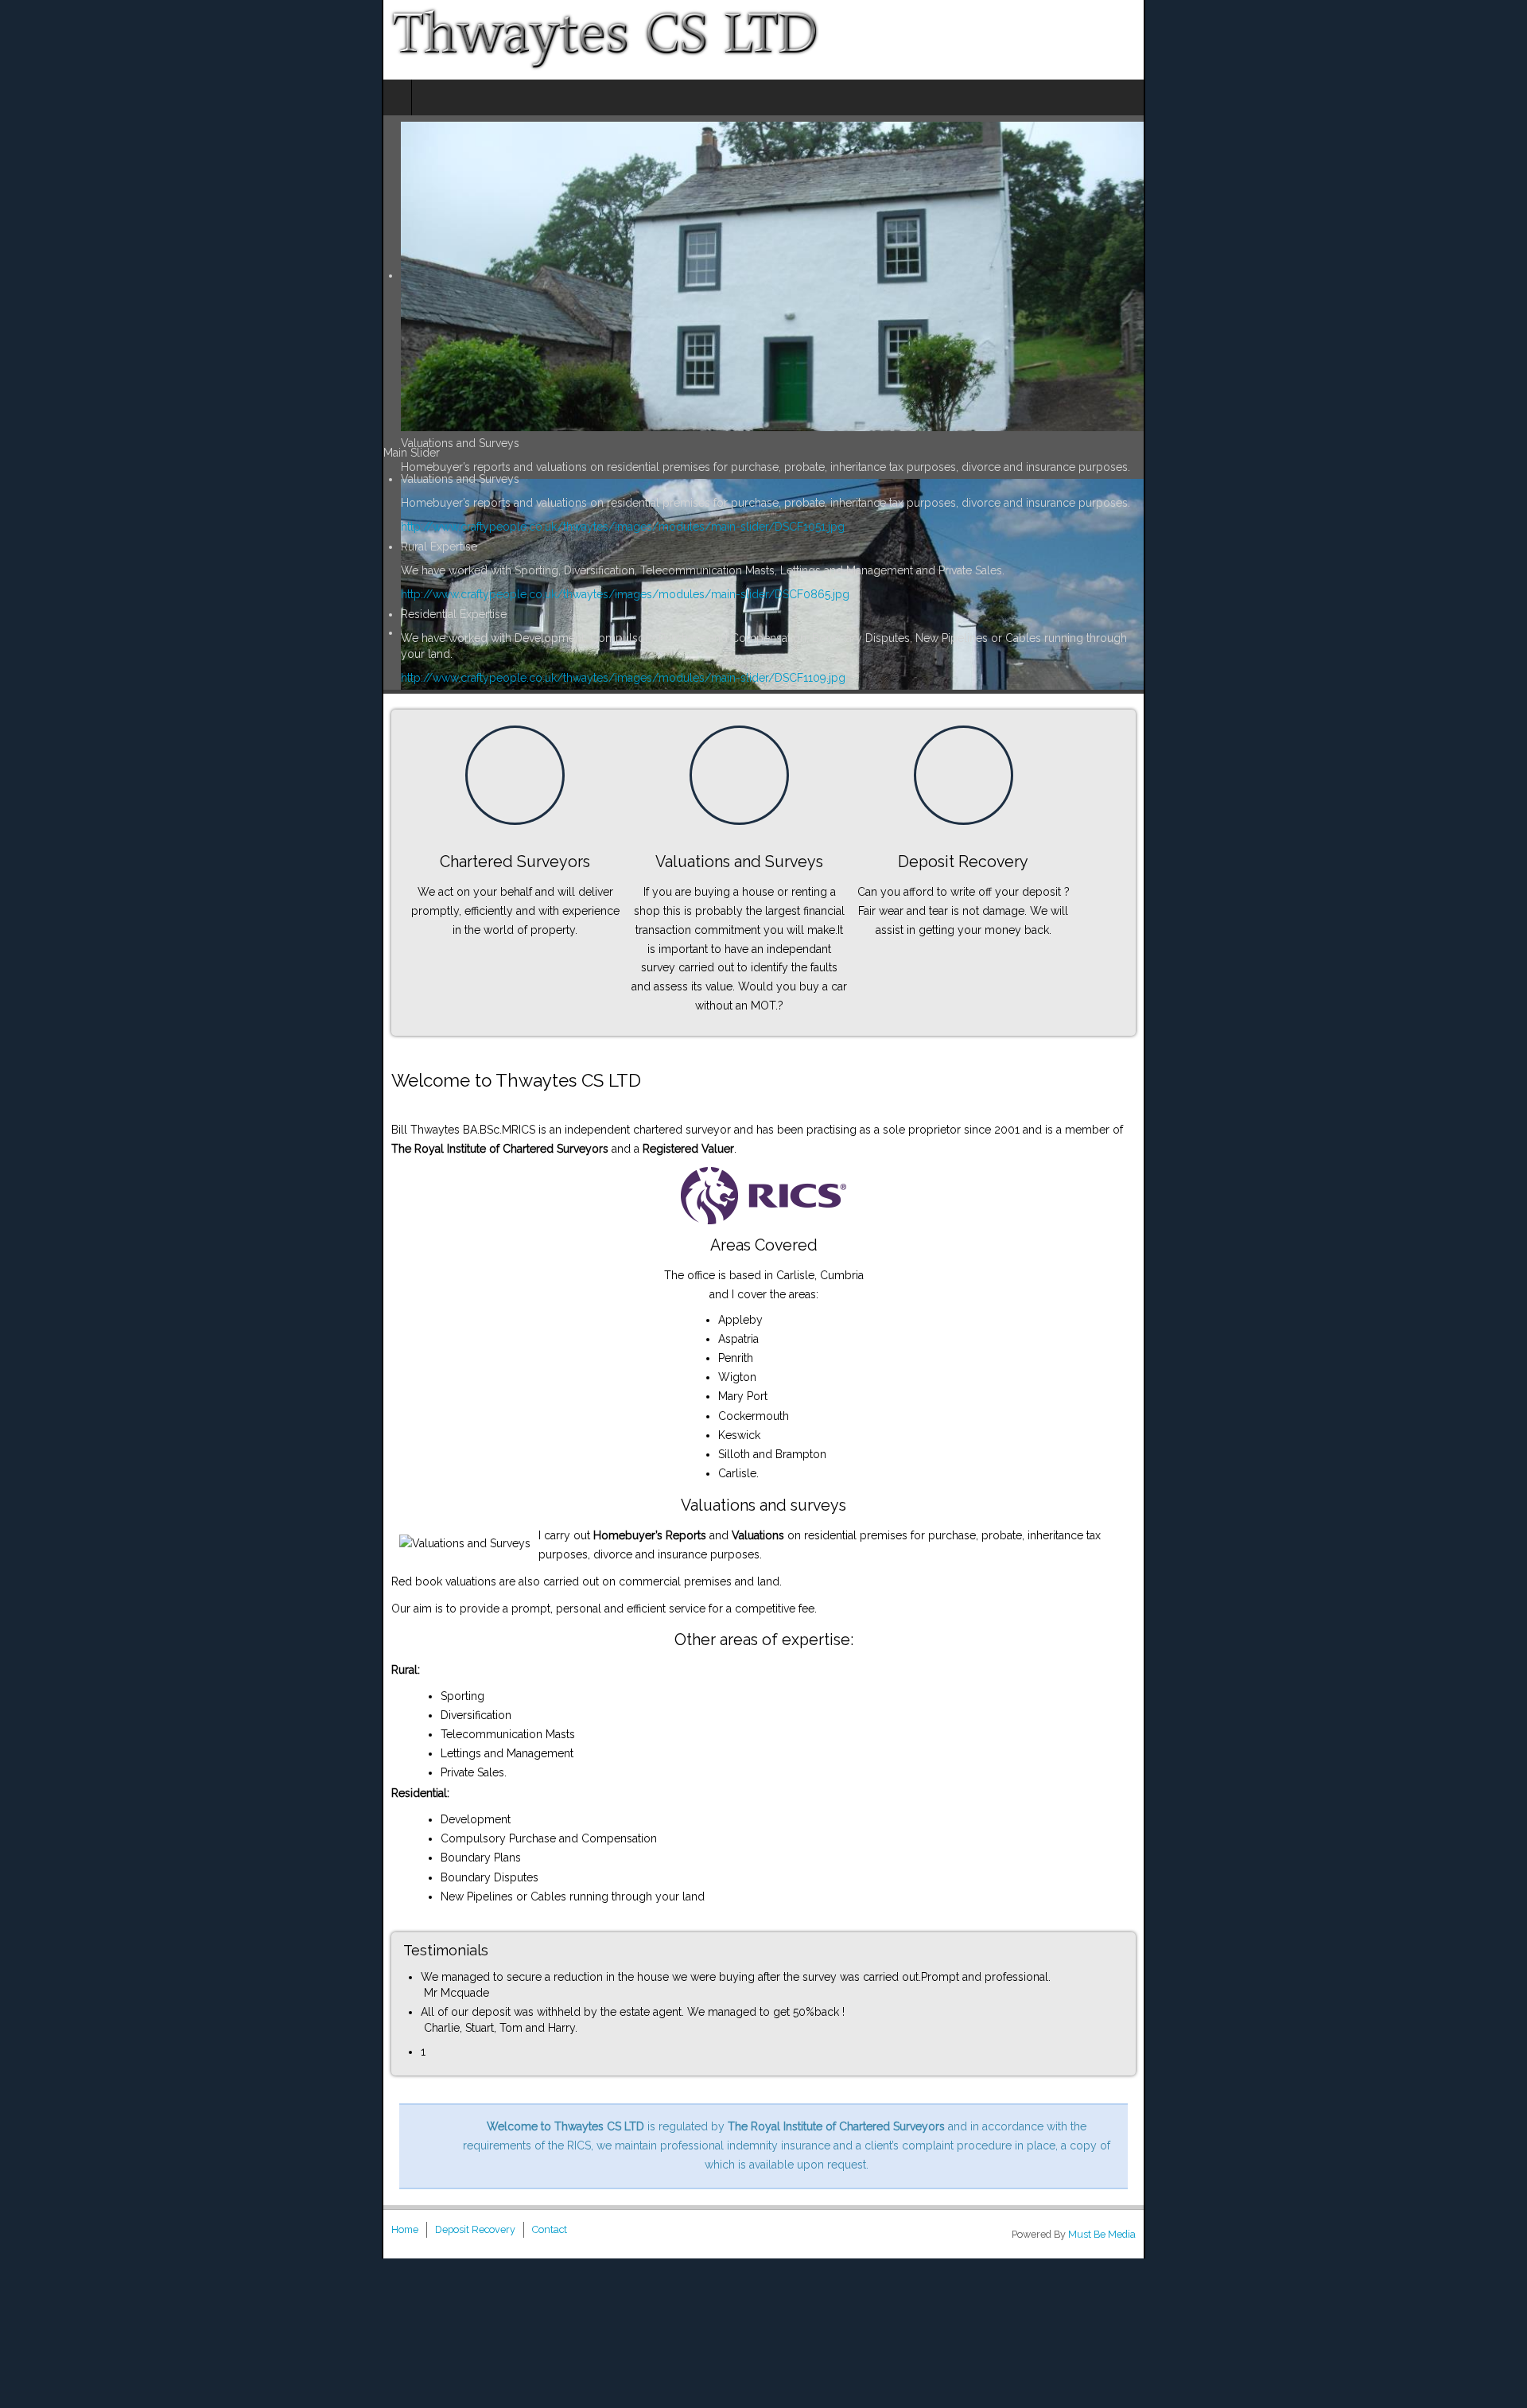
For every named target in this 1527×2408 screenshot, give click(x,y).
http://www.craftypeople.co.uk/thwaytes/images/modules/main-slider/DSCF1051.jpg (241, 527)
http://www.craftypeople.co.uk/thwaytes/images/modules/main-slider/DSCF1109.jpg (241, 662)
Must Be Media (1484, 2085)
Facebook (1504, 40)
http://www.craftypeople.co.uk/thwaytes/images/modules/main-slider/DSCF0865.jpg (243, 594)
